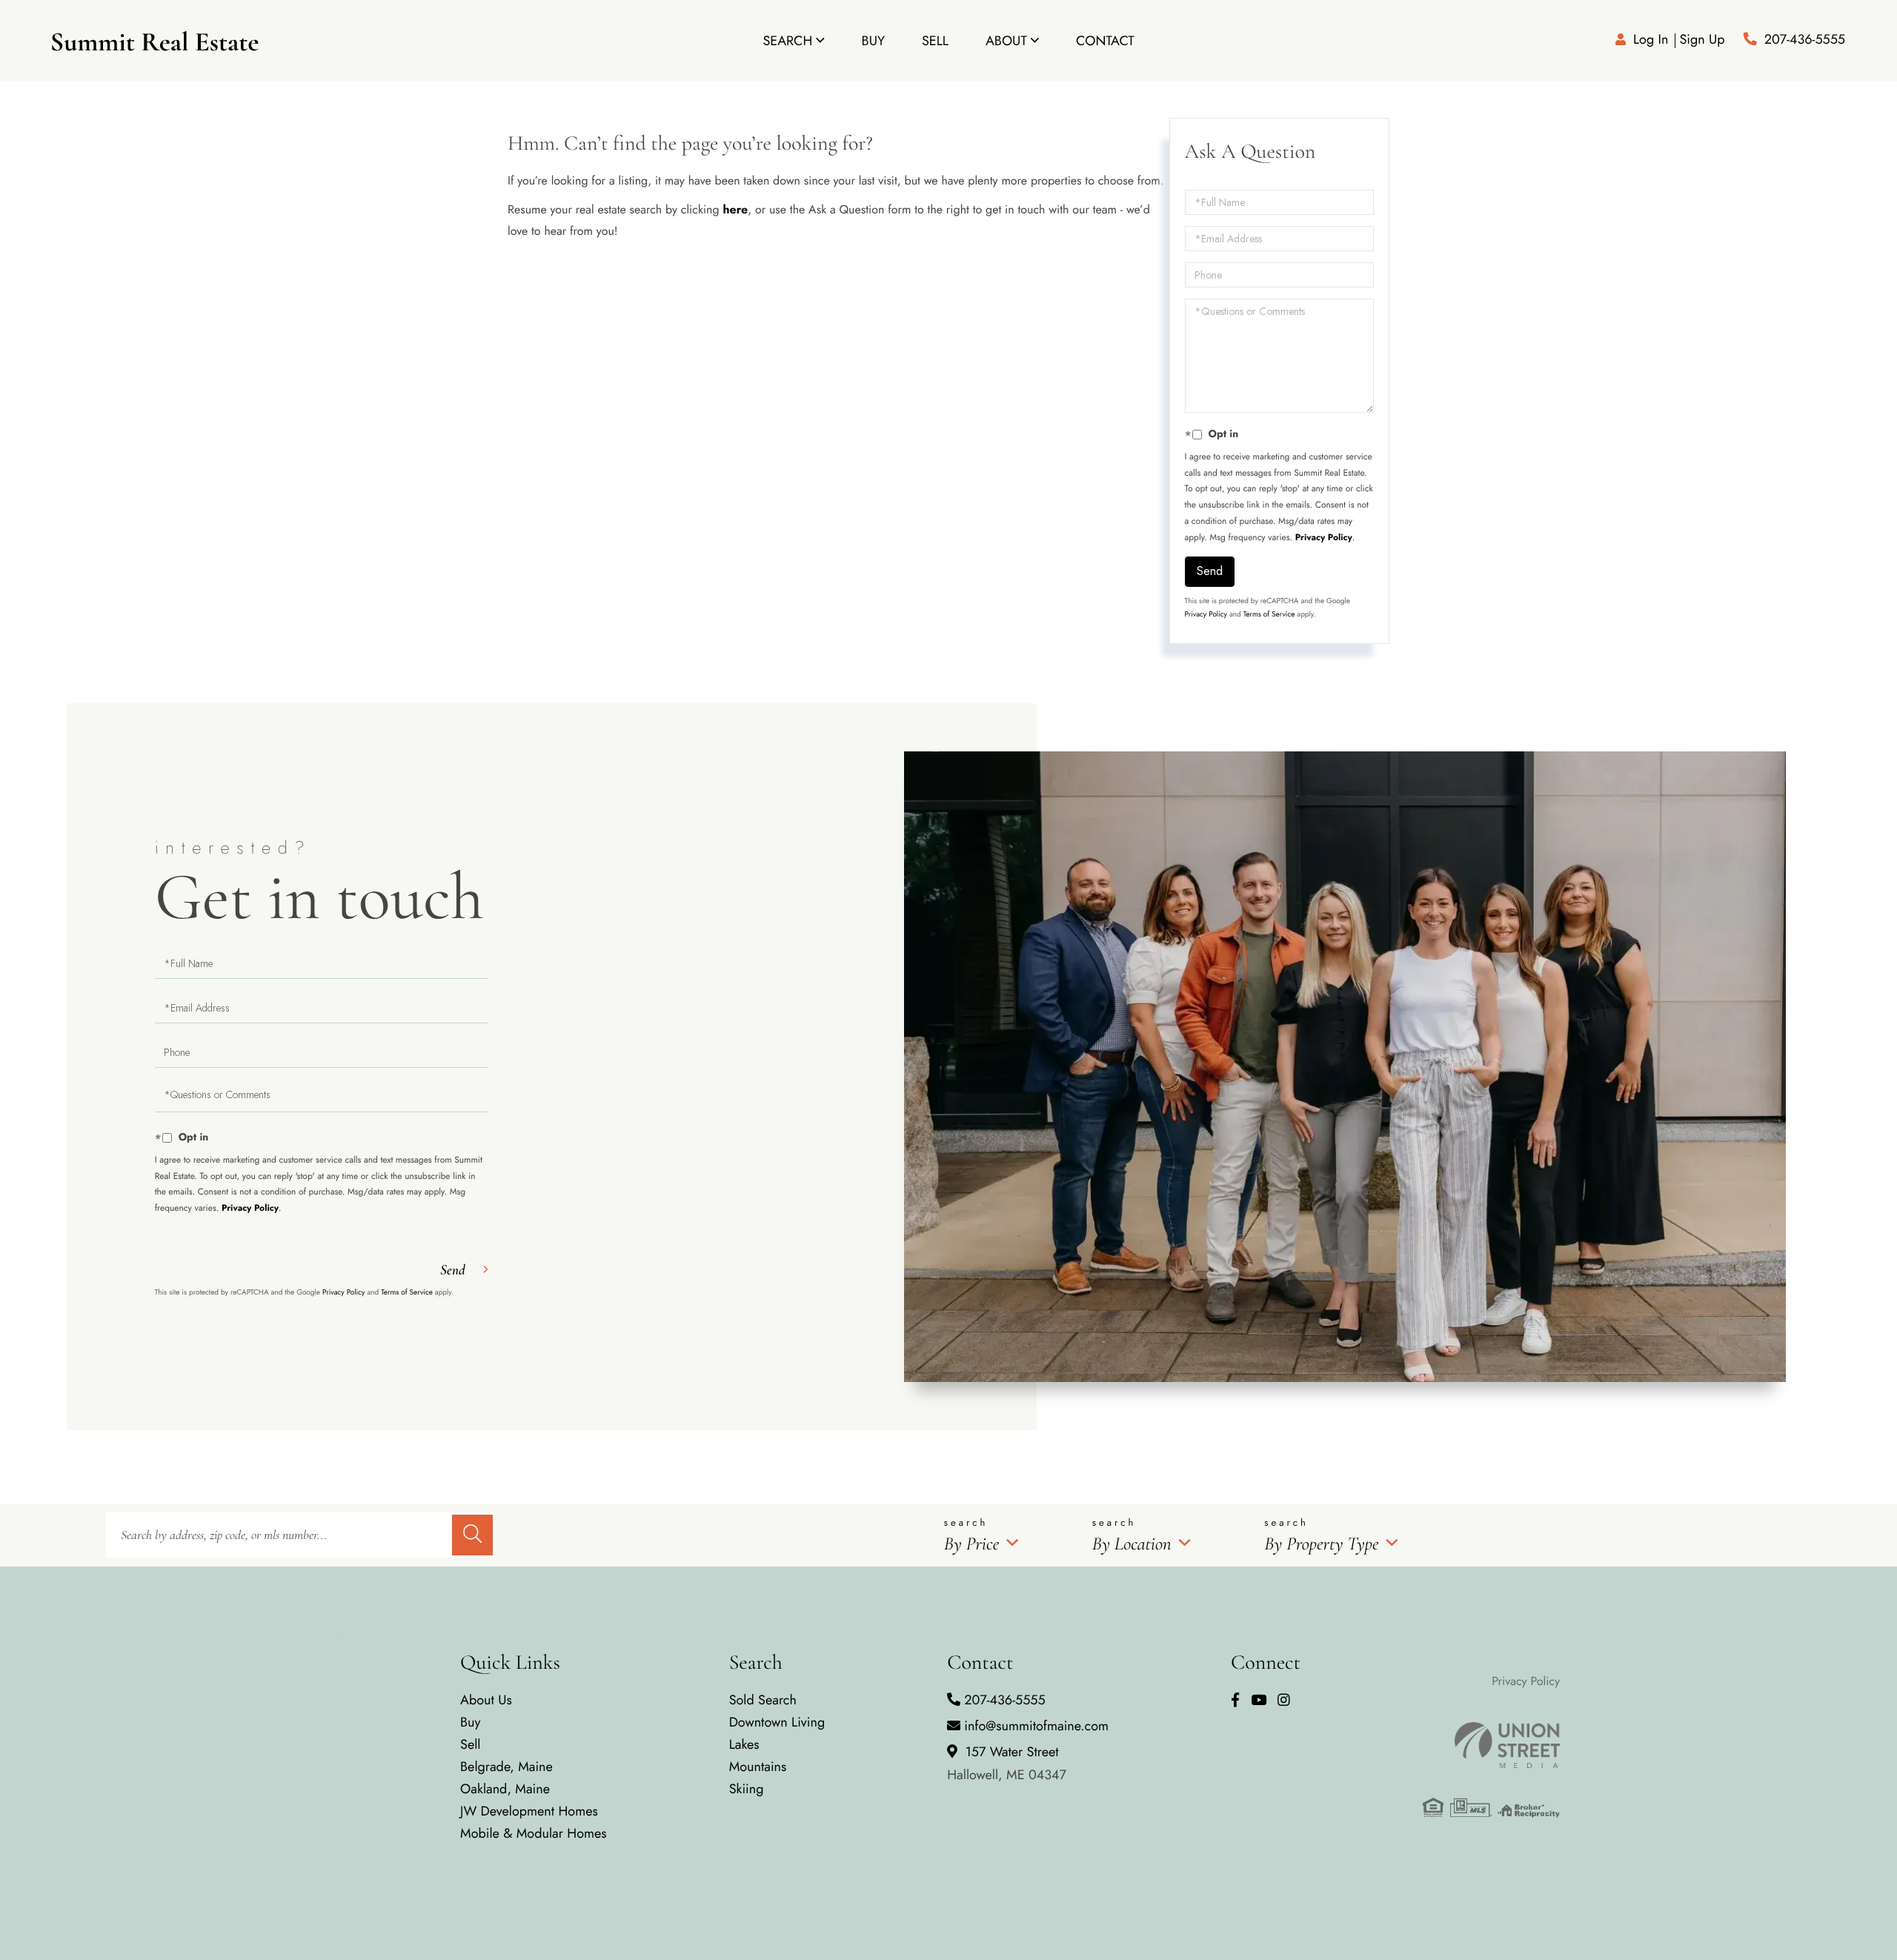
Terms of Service (1269, 614)
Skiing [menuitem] (747, 1789)
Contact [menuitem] (1105, 41)
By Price (971, 1544)
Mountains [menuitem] (758, 1767)
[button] (472, 1535)
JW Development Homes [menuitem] (529, 1811)
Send (1210, 571)
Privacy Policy (1324, 537)
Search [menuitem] (787, 41)
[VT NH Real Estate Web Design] (1491, 1745)
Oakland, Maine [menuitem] (505, 1789)
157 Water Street (1007, 1763)
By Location (1132, 1544)
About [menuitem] (1006, 41)
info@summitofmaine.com (1036, 1726)
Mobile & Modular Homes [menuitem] (533, 1833)
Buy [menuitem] (873, 41)
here (735, 210)
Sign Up (1702, 39)
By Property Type (1321, 1544)
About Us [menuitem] (486, 1700)
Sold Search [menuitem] (763, 1700)
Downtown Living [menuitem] (777, 1722)
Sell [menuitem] (935, 41)
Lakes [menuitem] (744, 1744)
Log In (1651, 39)
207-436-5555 (1805, 39)
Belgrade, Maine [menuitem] (506, 1767)
